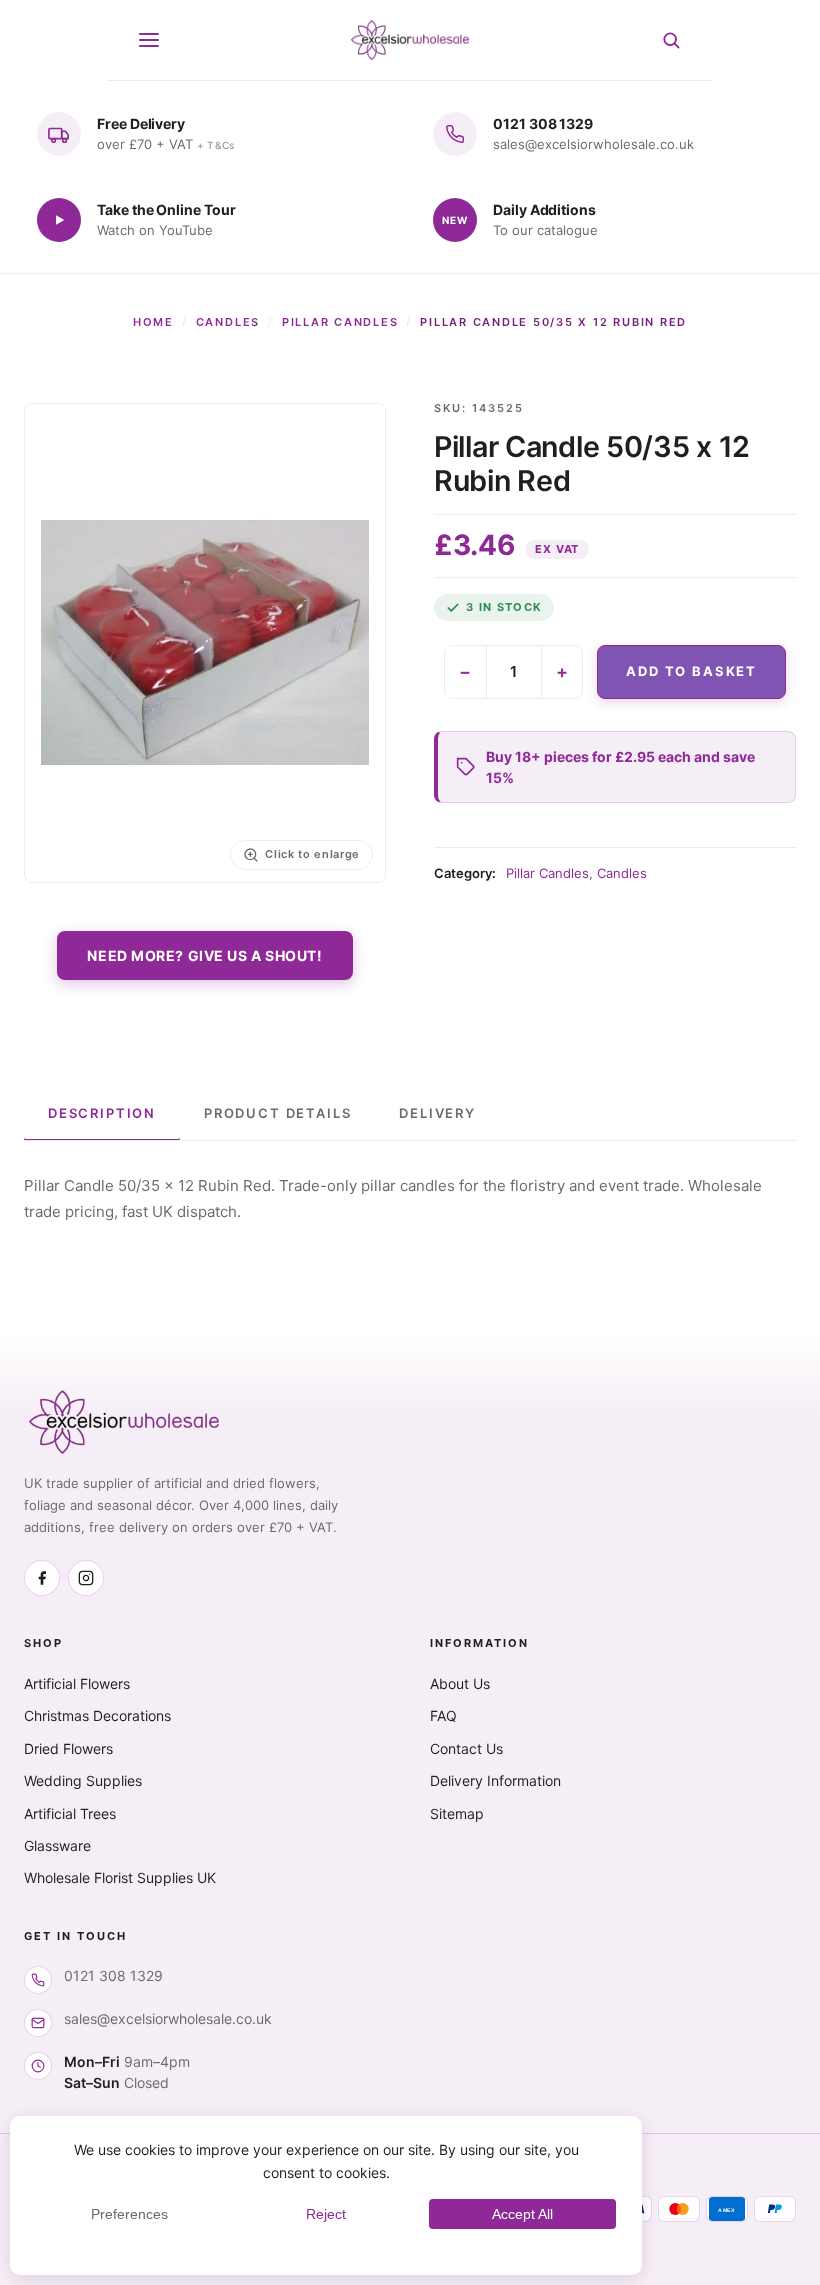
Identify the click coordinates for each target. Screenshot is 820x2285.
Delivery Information (495, 1780)
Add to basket (691, 671)
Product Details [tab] (277, 1113)
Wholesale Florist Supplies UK (120, 1877)
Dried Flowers (68, 1748)
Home (153, 322)
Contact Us (466, 1748)
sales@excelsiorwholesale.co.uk (168, 2018)
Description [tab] (102, 1113)
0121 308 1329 (113, 1975)
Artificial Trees (70, 1813)
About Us (460, 1683)
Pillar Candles (340, 322)
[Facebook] (42, 1578)
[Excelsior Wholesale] (409, 40)
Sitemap (457, 1813)
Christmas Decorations (97, 1715)
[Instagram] (86, 1578)
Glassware (57, 1845)
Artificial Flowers (77, 1683)
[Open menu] (149, 40)
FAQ (443, 1715)
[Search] (671, 40)
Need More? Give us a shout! (204, 955)
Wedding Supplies (83, 1780)
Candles (228, 322)
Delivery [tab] (437, 1113)
